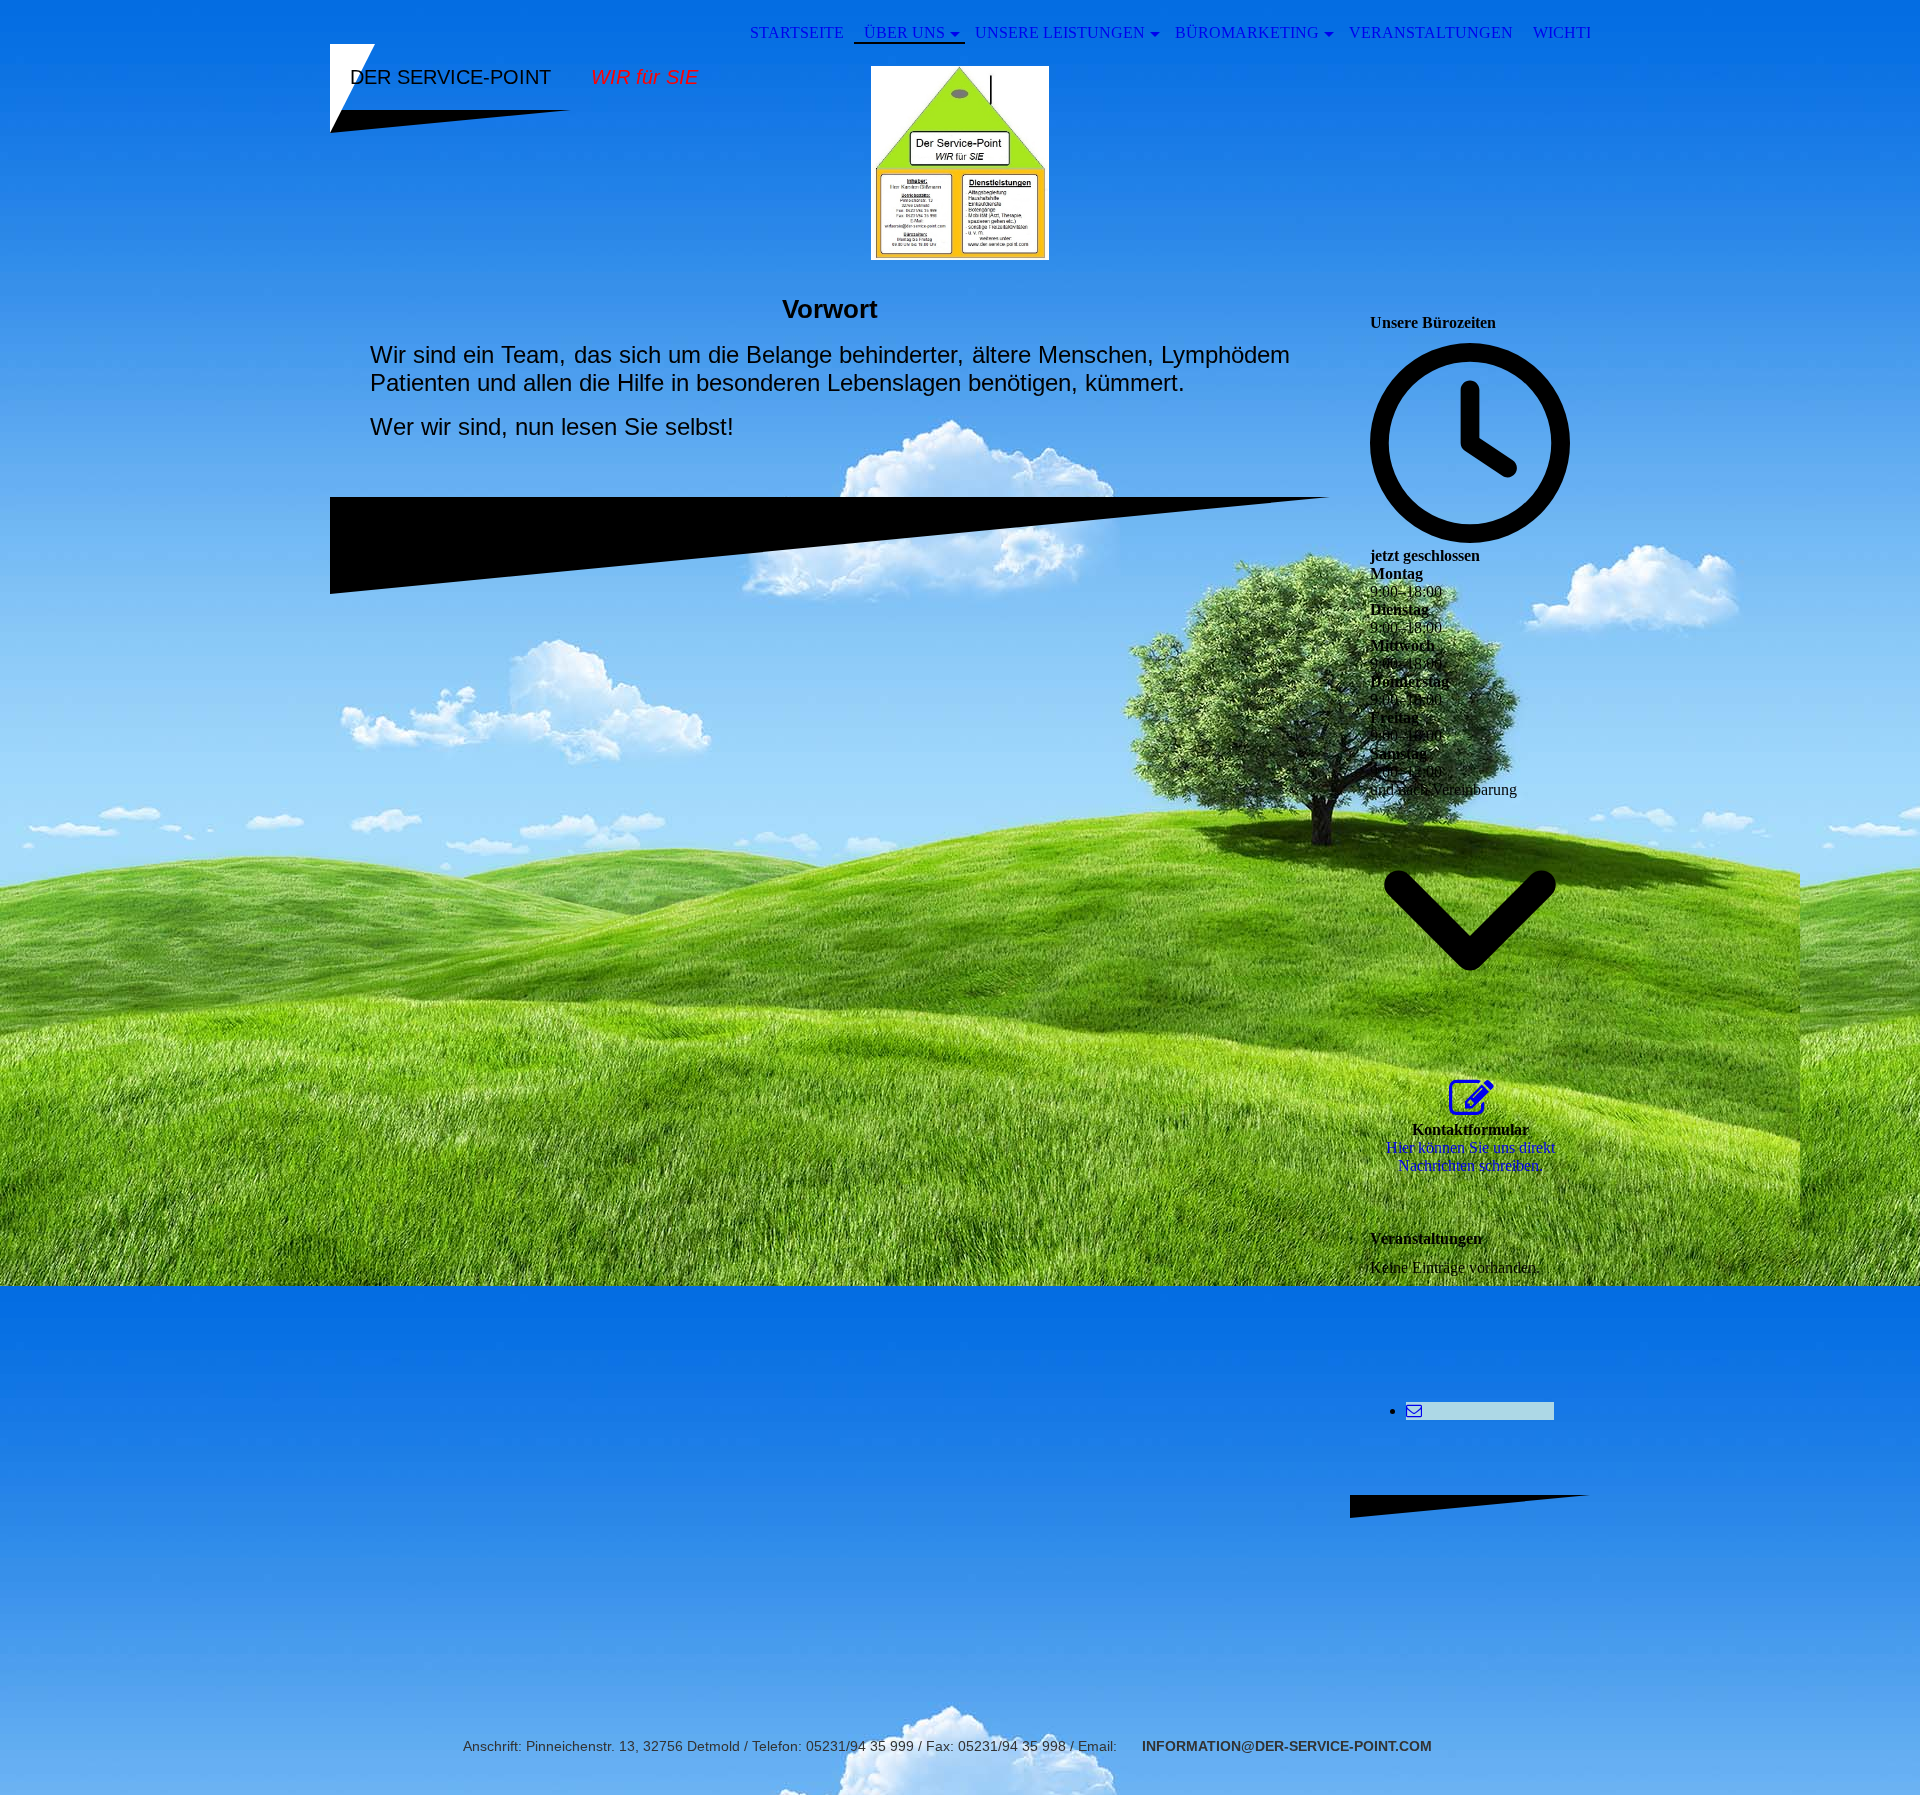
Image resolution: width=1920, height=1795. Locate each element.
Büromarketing (1247, 32)
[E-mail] (1414, 1410)
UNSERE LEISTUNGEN (1060, 32)
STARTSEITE (797, 32)
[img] (960, 163)
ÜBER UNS (904, 32)
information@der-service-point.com (1287, 1746)
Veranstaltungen (1431, 32)
